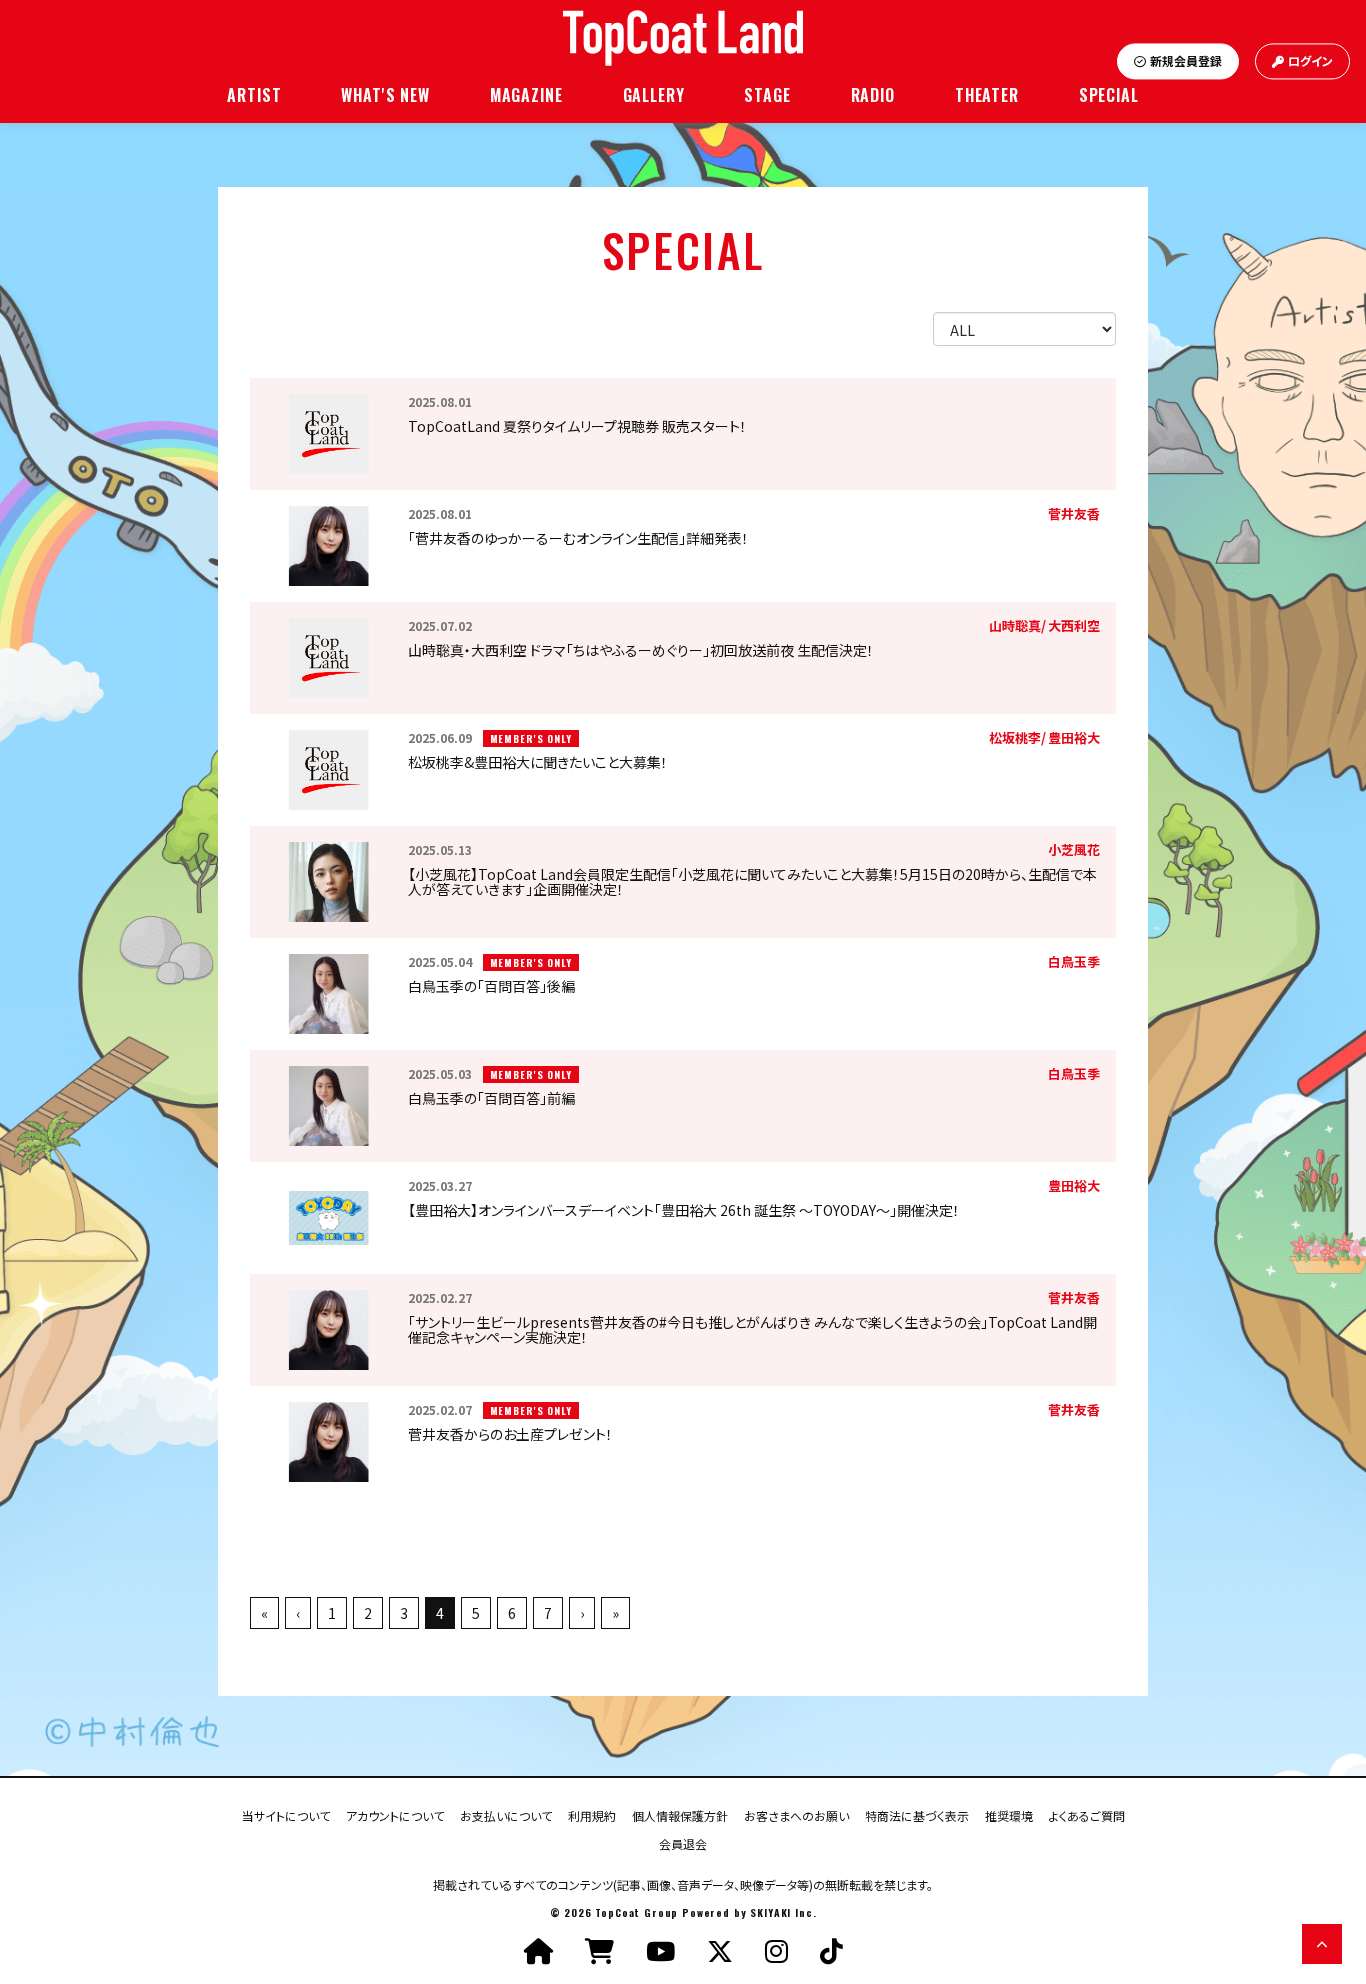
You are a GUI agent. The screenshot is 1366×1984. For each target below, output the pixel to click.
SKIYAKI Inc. (783, 1912)
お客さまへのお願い (796, 1814)
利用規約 (592, 1814)
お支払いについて (506, 1814)
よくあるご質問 (1087, 1814)
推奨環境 (1009, 1814)
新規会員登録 (1186, 61)
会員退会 (683, 1842)
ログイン (1310, 61)
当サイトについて (286, 1814)
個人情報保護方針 (680, 1814)
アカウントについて (395, 1814)
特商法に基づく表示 (917, 1814)
